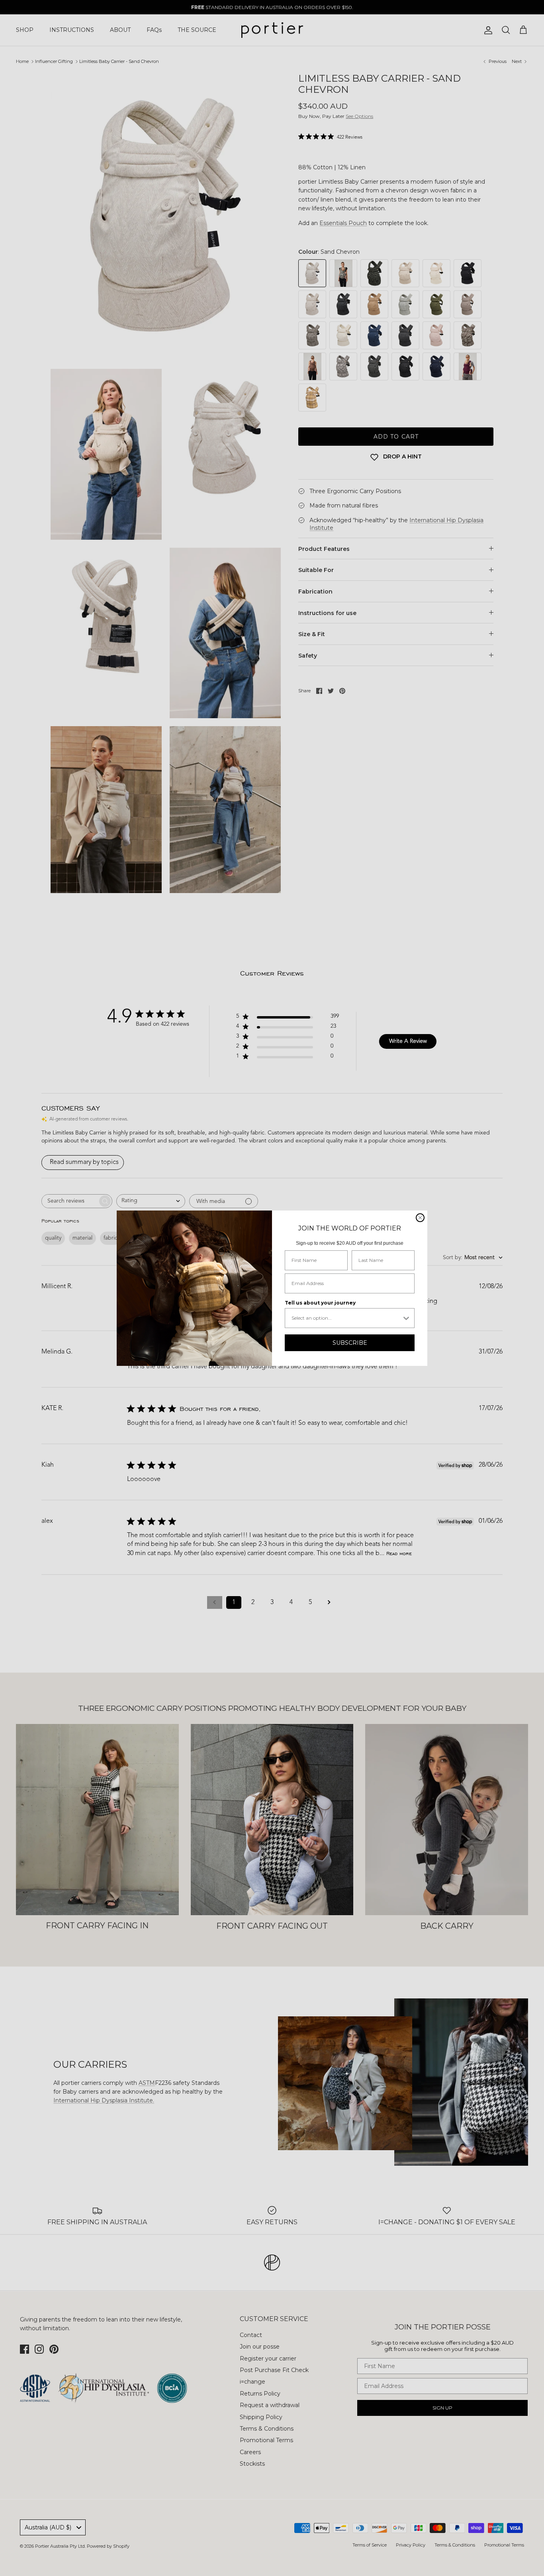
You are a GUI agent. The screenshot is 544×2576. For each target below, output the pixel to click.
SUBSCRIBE (350, 1343)
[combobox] (346, 1318)
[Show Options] (406, 1318)
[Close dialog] (420, 1218)
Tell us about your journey (320, 1303)
